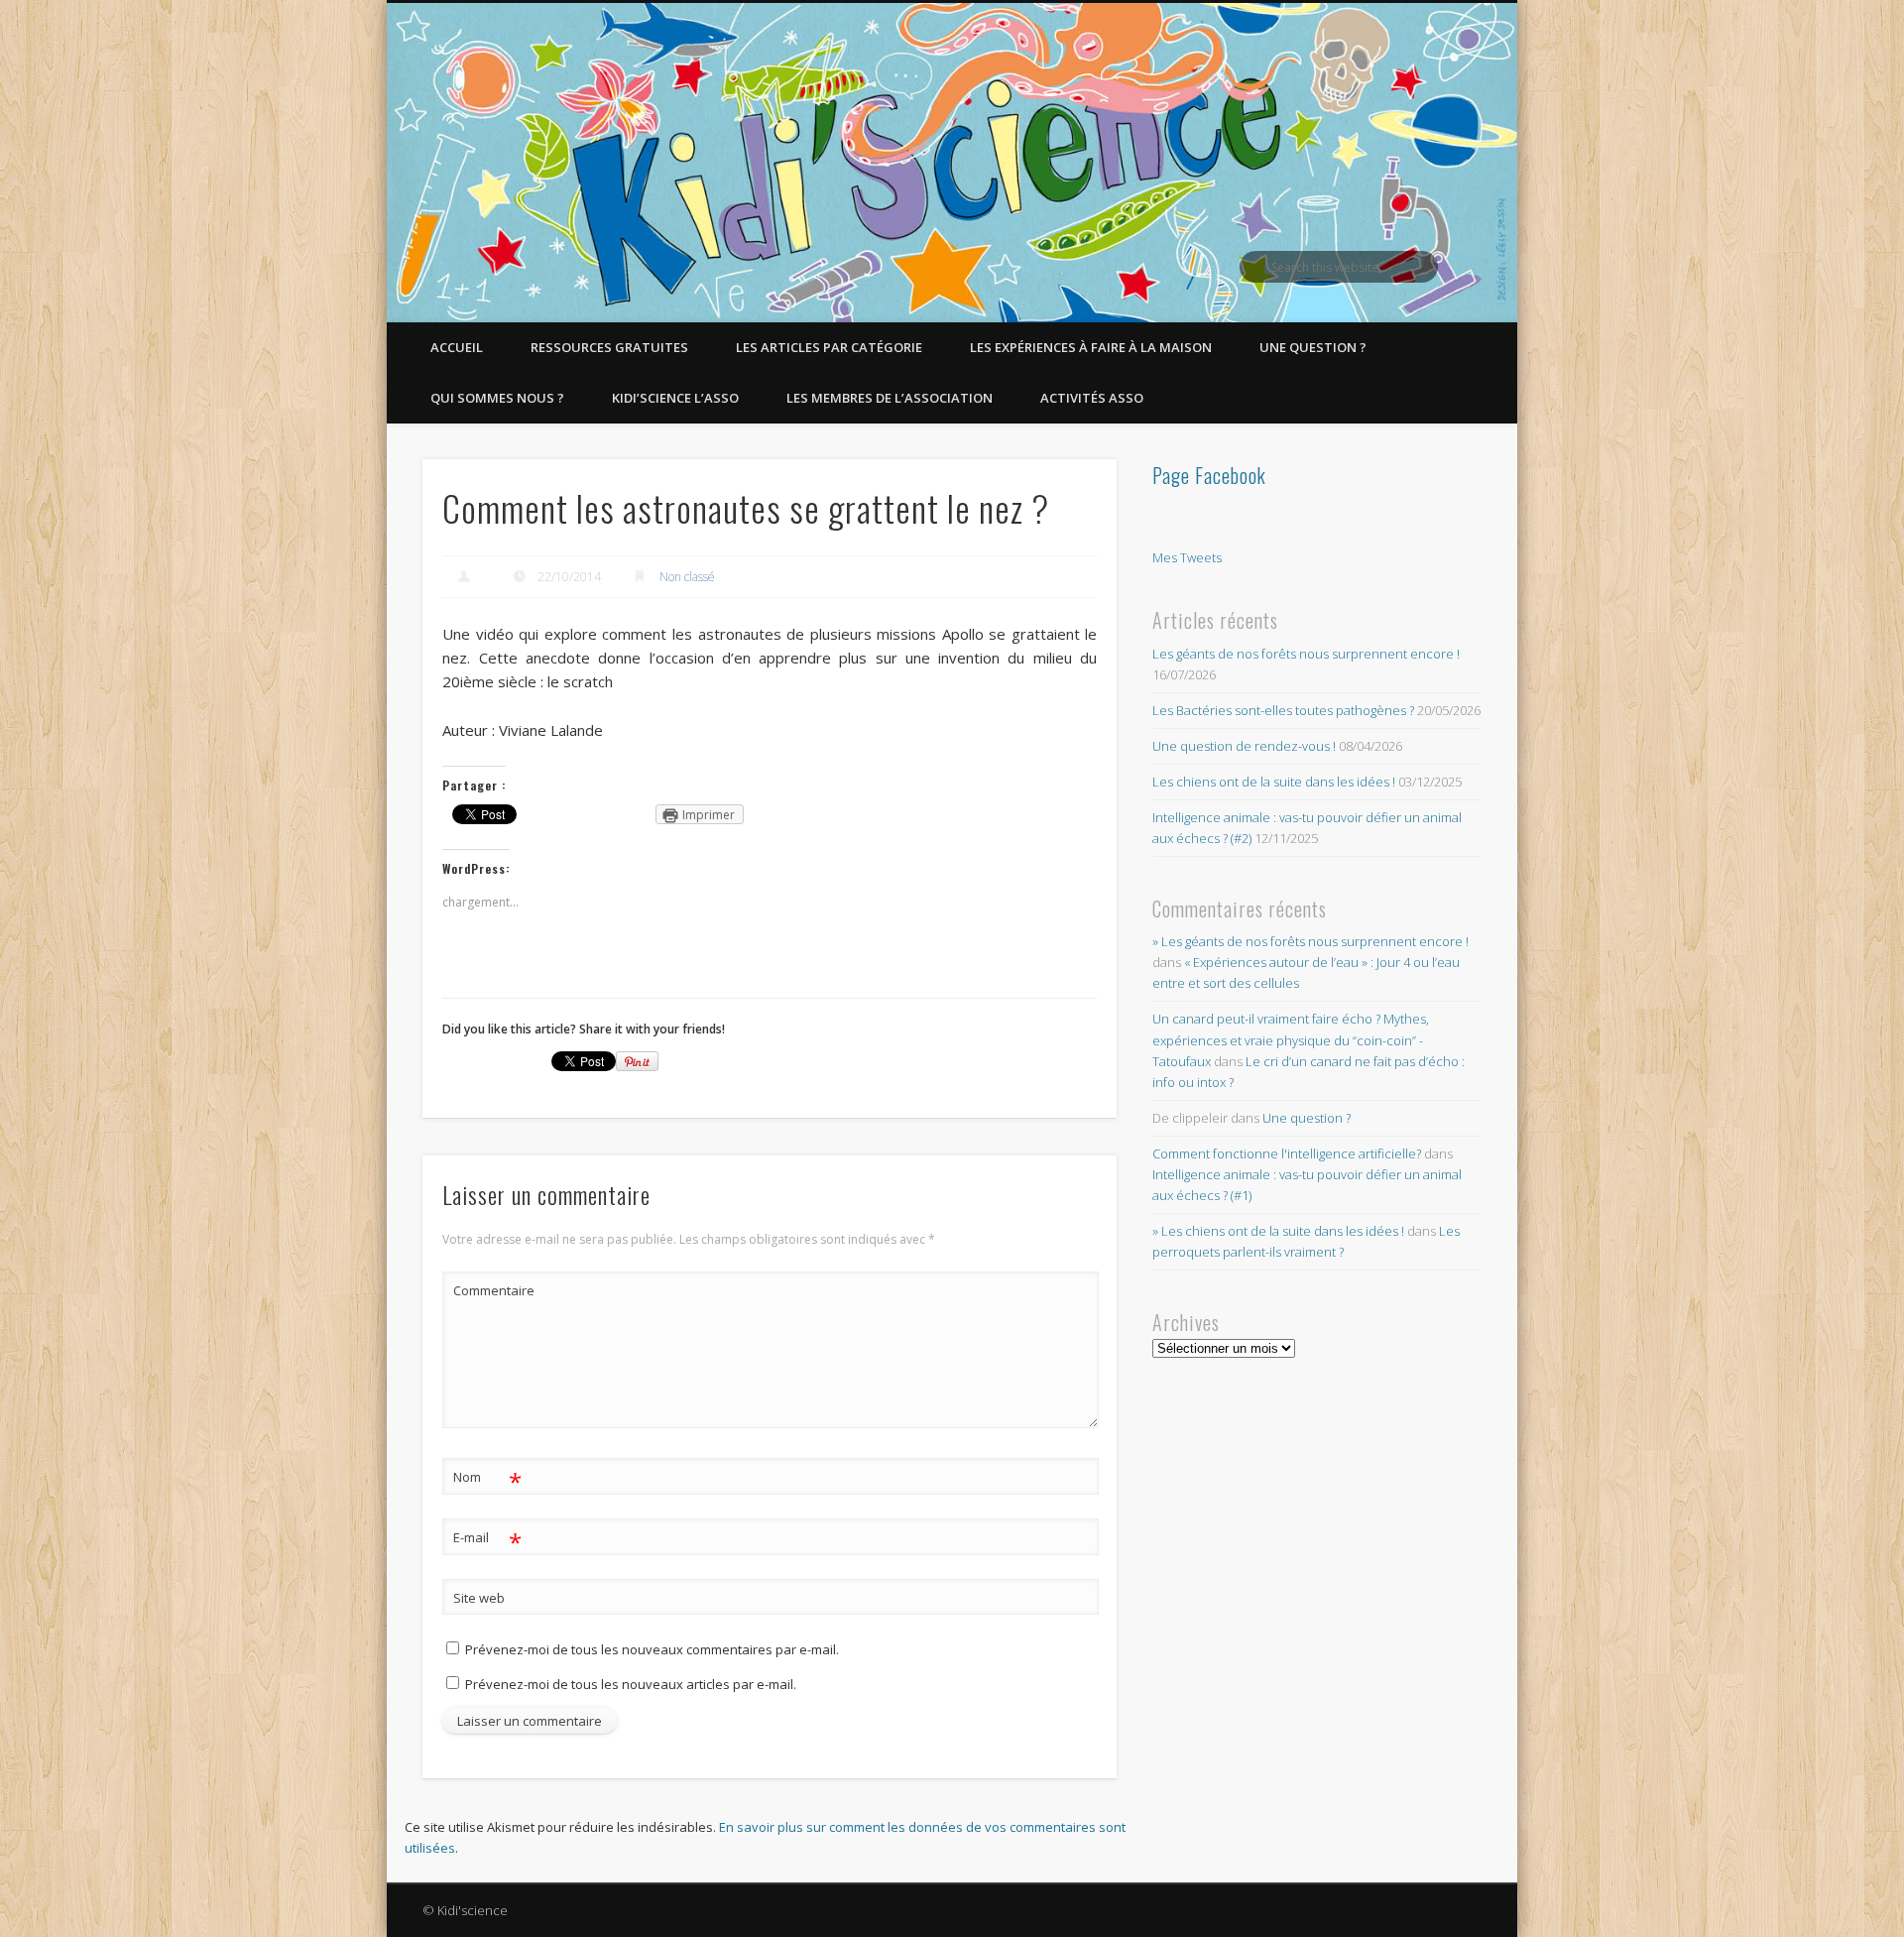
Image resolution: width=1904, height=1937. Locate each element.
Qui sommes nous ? (497, 398)
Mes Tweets (1187, 557)
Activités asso (1092, 398)
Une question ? (1313, 347)
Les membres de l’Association (890, 398)
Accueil (457, 347)
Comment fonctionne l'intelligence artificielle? (1287, 1153)
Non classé (687, 577)
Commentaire (488, 1290)
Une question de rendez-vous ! (1244, 746)
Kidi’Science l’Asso (675, 398)
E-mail (487, 1540)
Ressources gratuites (609, 347)
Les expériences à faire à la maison (1091, 347)
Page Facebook (1209, 475)
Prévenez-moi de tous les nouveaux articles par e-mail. (631, 1684)
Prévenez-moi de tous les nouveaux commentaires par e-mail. (652, 1649)
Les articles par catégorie (829, 347)
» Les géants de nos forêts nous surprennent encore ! (1310, 941)
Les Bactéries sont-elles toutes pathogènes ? (1283, 710)
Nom (487, 1480)
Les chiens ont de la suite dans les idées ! (1274, 782)
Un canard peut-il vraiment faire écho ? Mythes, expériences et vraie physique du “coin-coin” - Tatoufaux (1291, 1039)
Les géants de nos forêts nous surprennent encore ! (1306, 654)
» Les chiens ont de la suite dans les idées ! (1278, 1231)
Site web (479, 1598)
